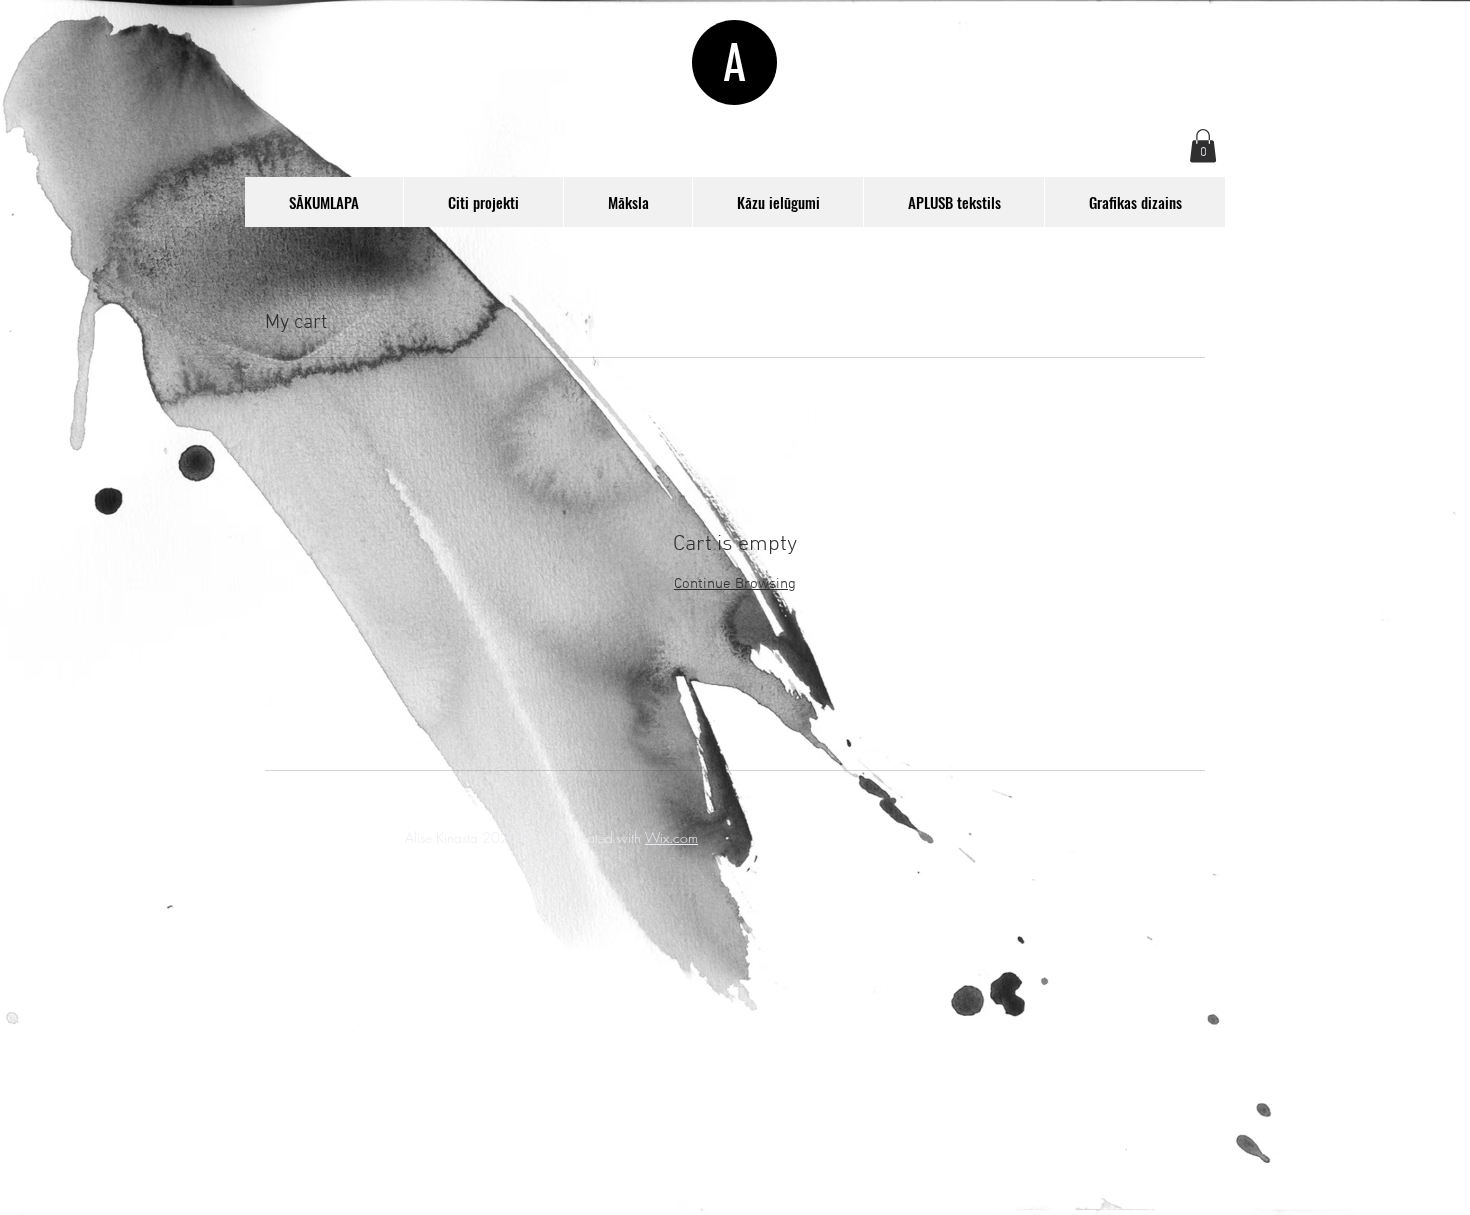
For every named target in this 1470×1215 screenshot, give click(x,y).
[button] (1203, 145)
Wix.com (671, 837)
